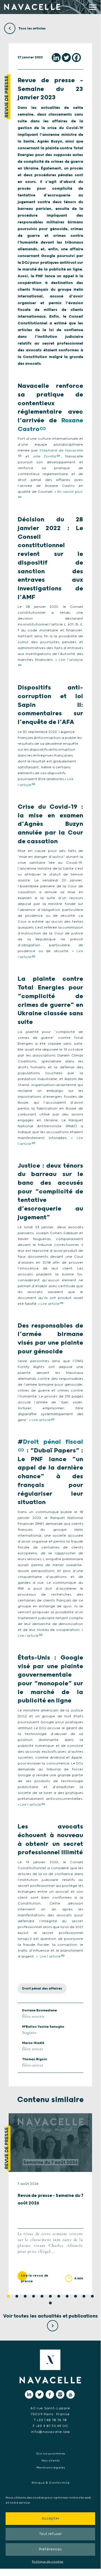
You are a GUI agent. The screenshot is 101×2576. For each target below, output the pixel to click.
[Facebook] (76, 58)
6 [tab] (50, 2296)
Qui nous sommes (51, 2454)
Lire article (50, 1304)
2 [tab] (17, 2296)
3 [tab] (25, 2296)
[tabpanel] (50, 2204)
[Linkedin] (56, 58)
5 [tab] (42, 2296)
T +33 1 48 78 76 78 (50, 2420)
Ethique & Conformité (51, 2483)
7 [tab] (59, 2296)
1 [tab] (8, 2296)
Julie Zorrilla (44, 456)
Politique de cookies (48, 2562)
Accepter (50, 2519)
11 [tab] (92, 2296)
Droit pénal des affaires (42, 1989)
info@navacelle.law (50, 2432)
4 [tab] (34, 2296)
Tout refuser (50, 2534)
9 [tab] (76, 2296)
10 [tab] (84, 2296)
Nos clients (51, 2461)
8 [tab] (67, 2296)
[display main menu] (93, 7)
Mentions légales (51, 2468)
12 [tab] (50, 2303)
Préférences (50, 2549)
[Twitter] (66, 58)
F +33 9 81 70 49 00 (50, 2426)
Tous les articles (32, 28)
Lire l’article (28, 1636)
